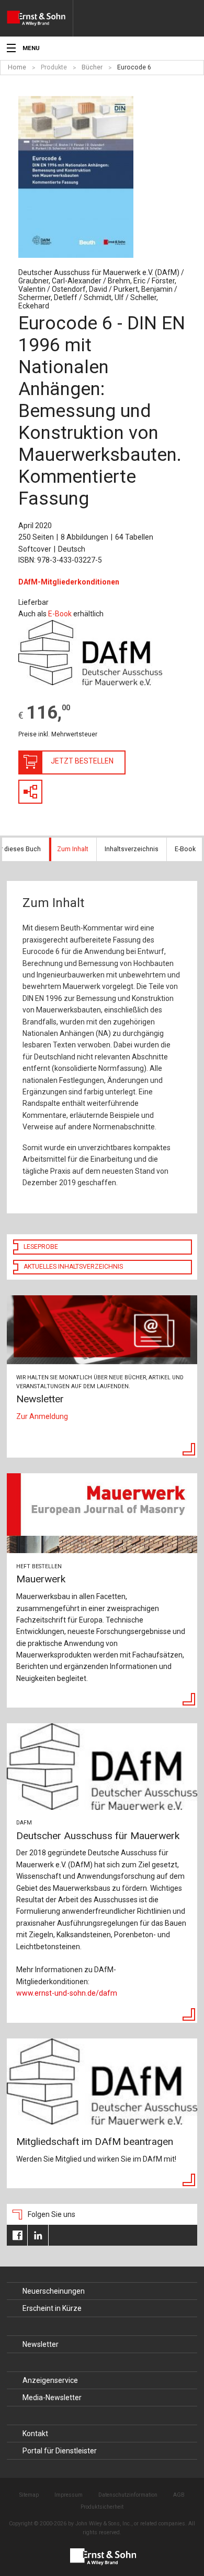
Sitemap (29, 2495)
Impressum (69, 2495)
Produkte (54, 67)
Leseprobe (41, 1247)
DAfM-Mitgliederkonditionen (69, 582)
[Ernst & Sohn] (40, 18)
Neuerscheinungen (54, 2291)
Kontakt (35, 2434)
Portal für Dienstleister (60, 2451)
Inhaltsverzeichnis (132, 849)
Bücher (92, 67)
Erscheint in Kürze (52, 2308)
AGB (179, 2495)
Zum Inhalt (73, 849)
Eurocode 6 (134, 67)
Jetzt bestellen (82, 761)
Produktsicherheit (102, 2507)
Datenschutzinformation (128, 2495)
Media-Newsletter (52, 2398)
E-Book (60, 614)
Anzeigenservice (50, 2380)
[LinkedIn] (38, 2235)
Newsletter (41, 2344)
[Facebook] (17, 2235)
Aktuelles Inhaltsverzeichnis (73, 1267)
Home (17, 67)
